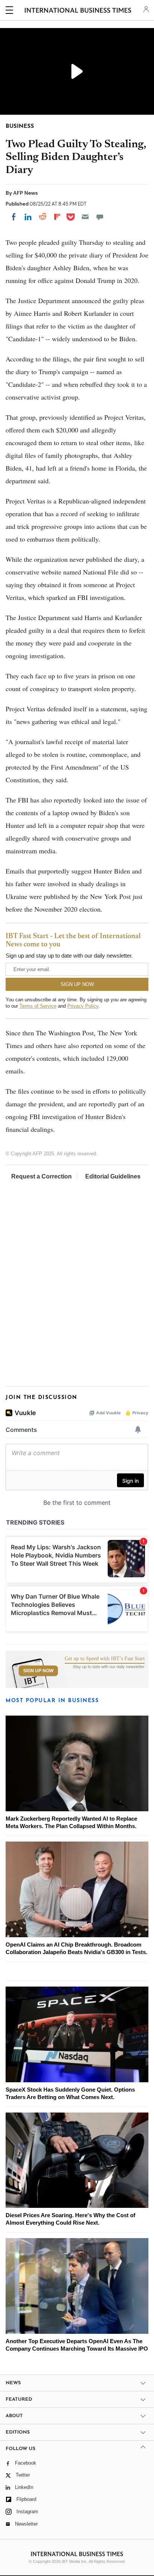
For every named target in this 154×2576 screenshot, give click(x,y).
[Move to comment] (100, 217)
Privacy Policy (83, 1006)
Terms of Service (38, 1006)
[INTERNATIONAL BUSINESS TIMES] (78, 11)
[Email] (85, 217)
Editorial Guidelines (113, 1176)
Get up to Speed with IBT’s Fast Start (105, 1659)
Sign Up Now (38, 1671)
